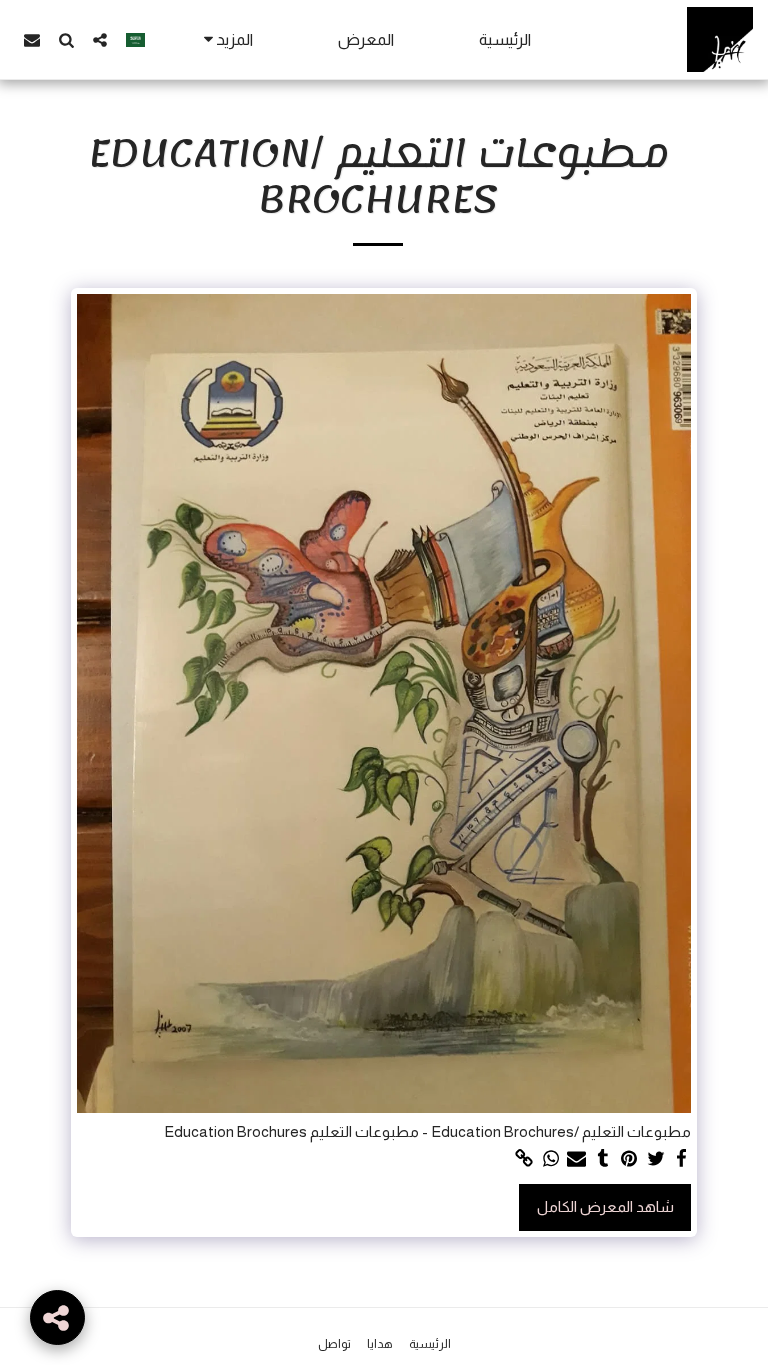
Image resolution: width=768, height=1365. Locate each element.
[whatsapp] (550, 1159)
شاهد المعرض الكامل (605, 1206)
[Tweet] (655, 1159)
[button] (100, 39)
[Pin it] (629, 1159)
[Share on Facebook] (681, 1159)
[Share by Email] (576, 1159)
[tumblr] (603, 1159)
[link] (524, 1159)
